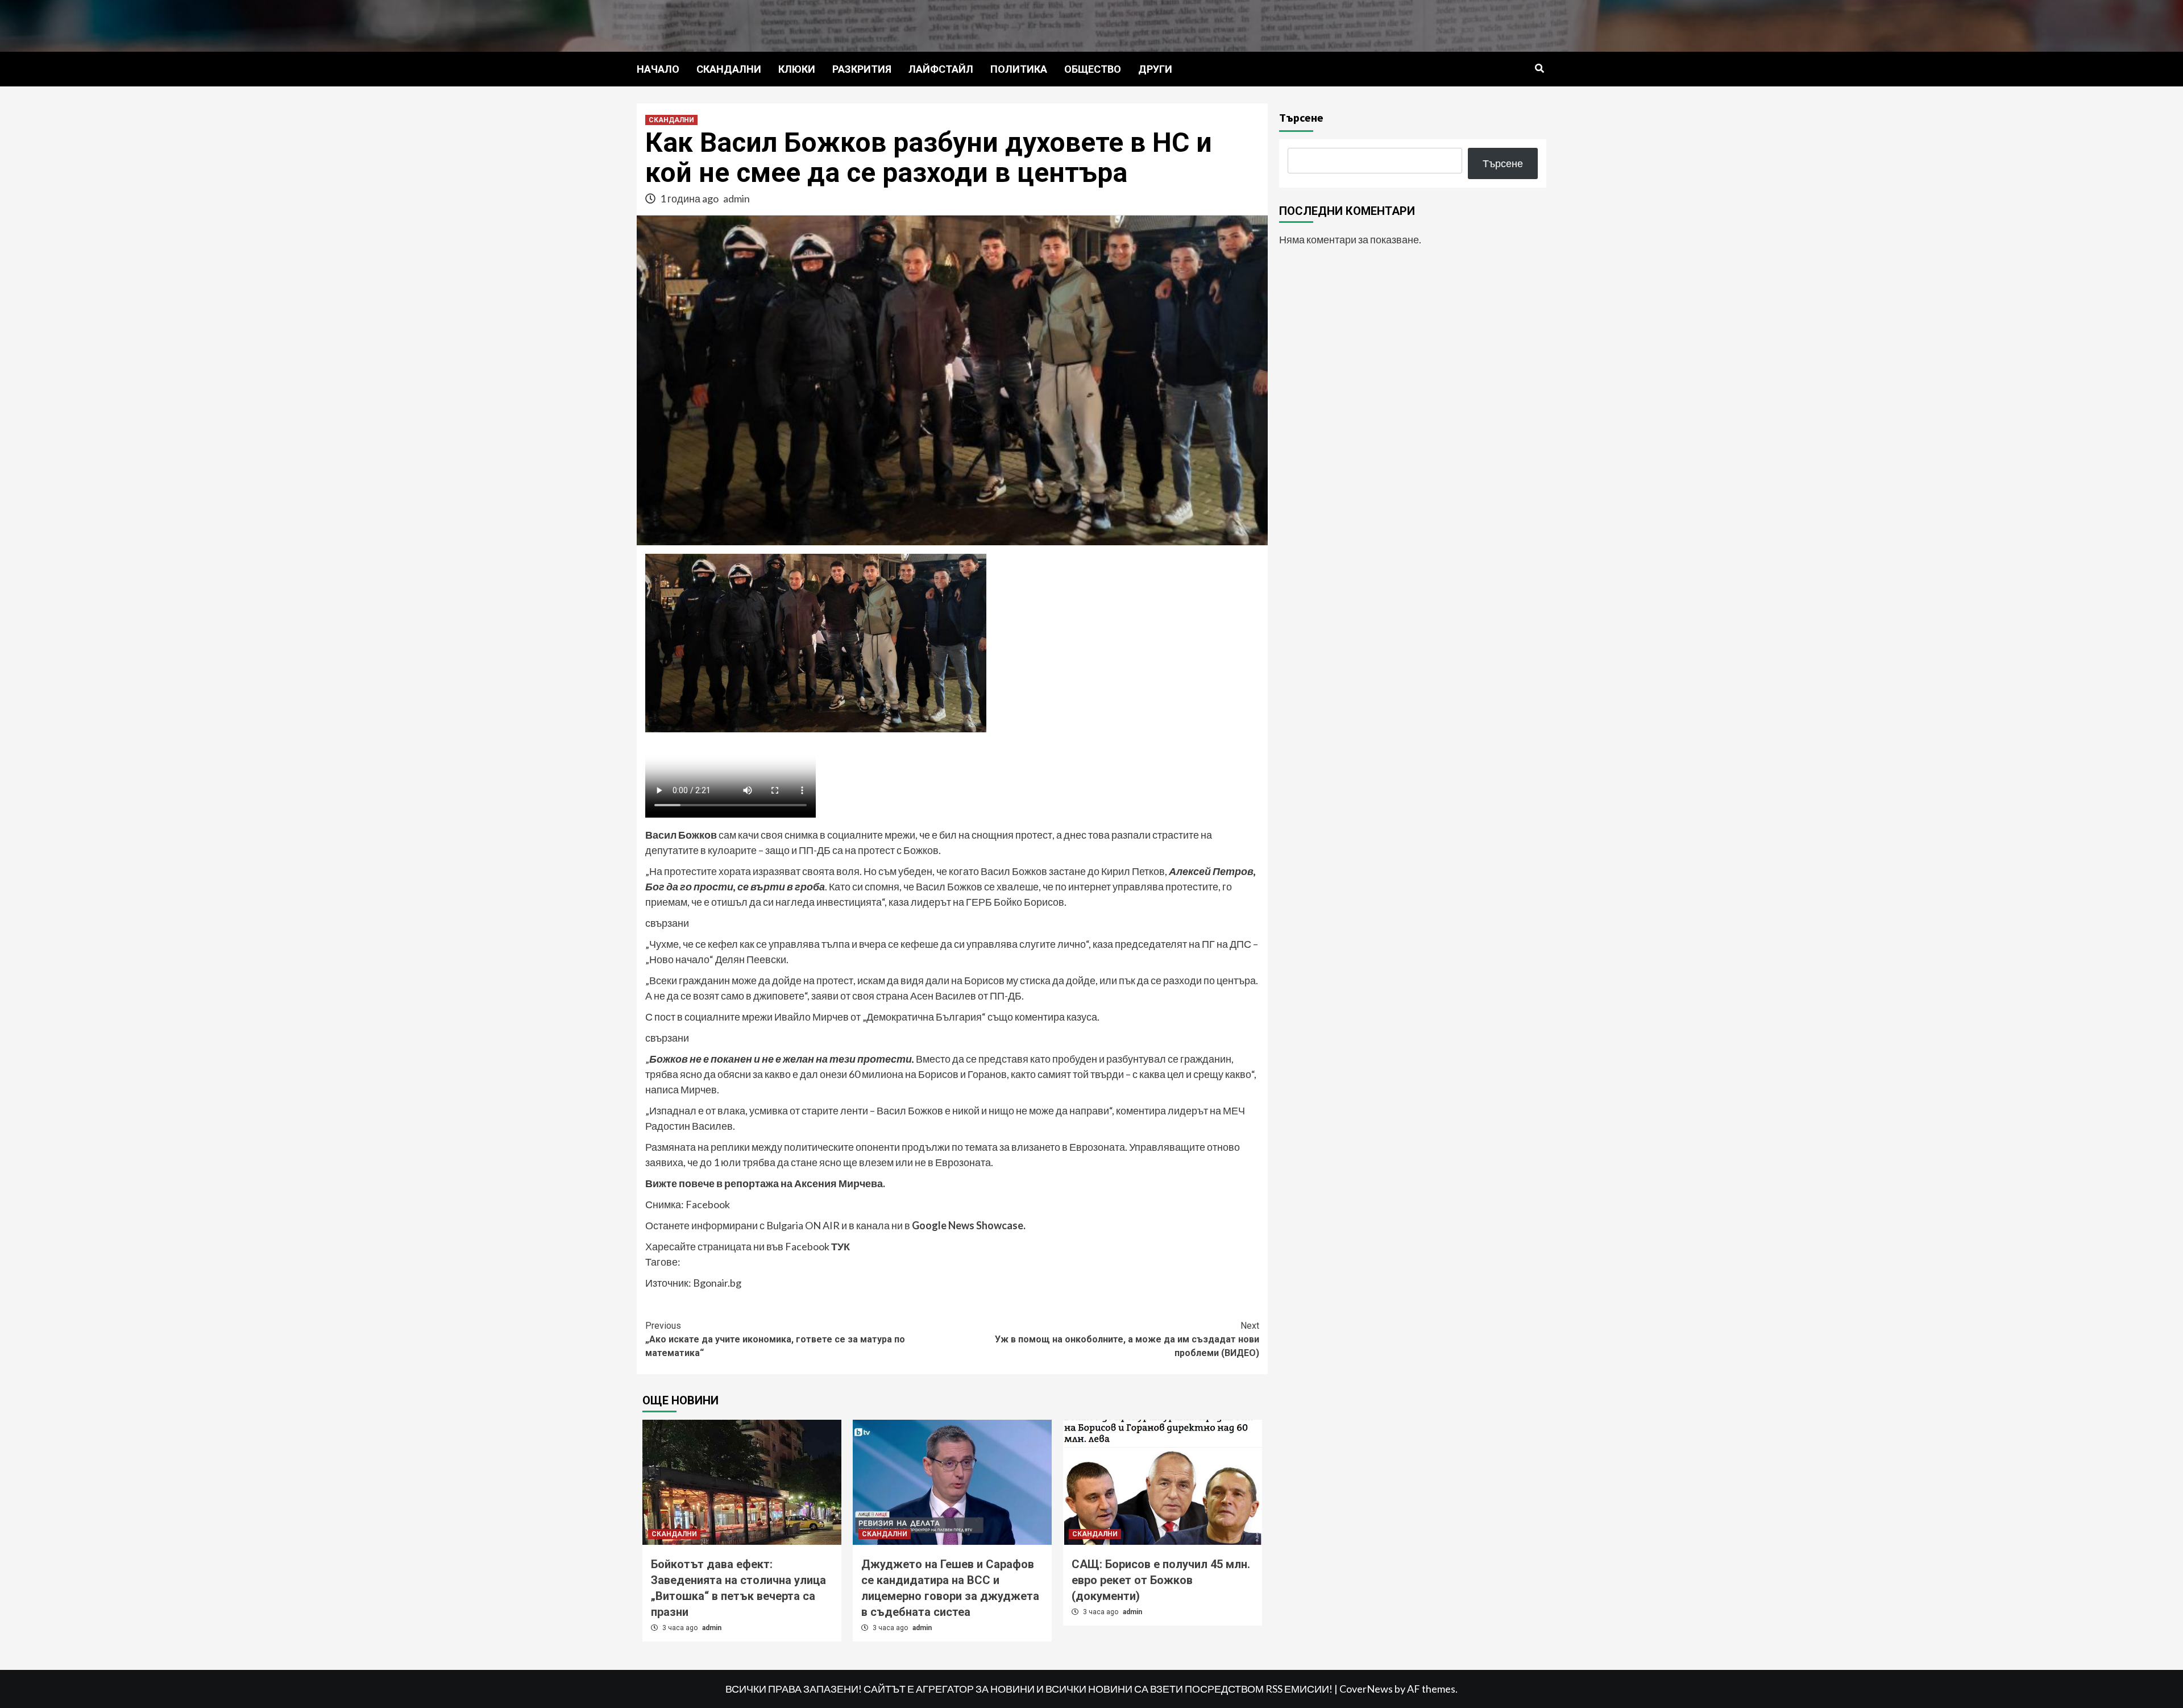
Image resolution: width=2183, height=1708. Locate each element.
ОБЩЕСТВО (1093, 69)
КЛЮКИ (797, 69)
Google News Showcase (968, 1225)
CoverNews (1366, 1689)
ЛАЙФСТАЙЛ (941, 69)
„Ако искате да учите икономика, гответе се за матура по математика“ (775, 1339)
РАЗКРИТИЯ (862, 69)
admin (736, 198)
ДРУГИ (1155, 69)
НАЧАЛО (658, 69)
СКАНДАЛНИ (729, 69)
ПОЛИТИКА (1019, 69)
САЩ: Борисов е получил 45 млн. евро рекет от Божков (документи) (1161, 1580)
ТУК (841, 1246)
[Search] (1539, 69)
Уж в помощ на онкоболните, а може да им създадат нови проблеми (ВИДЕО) (1127, 1339)
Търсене (1301, 117)
